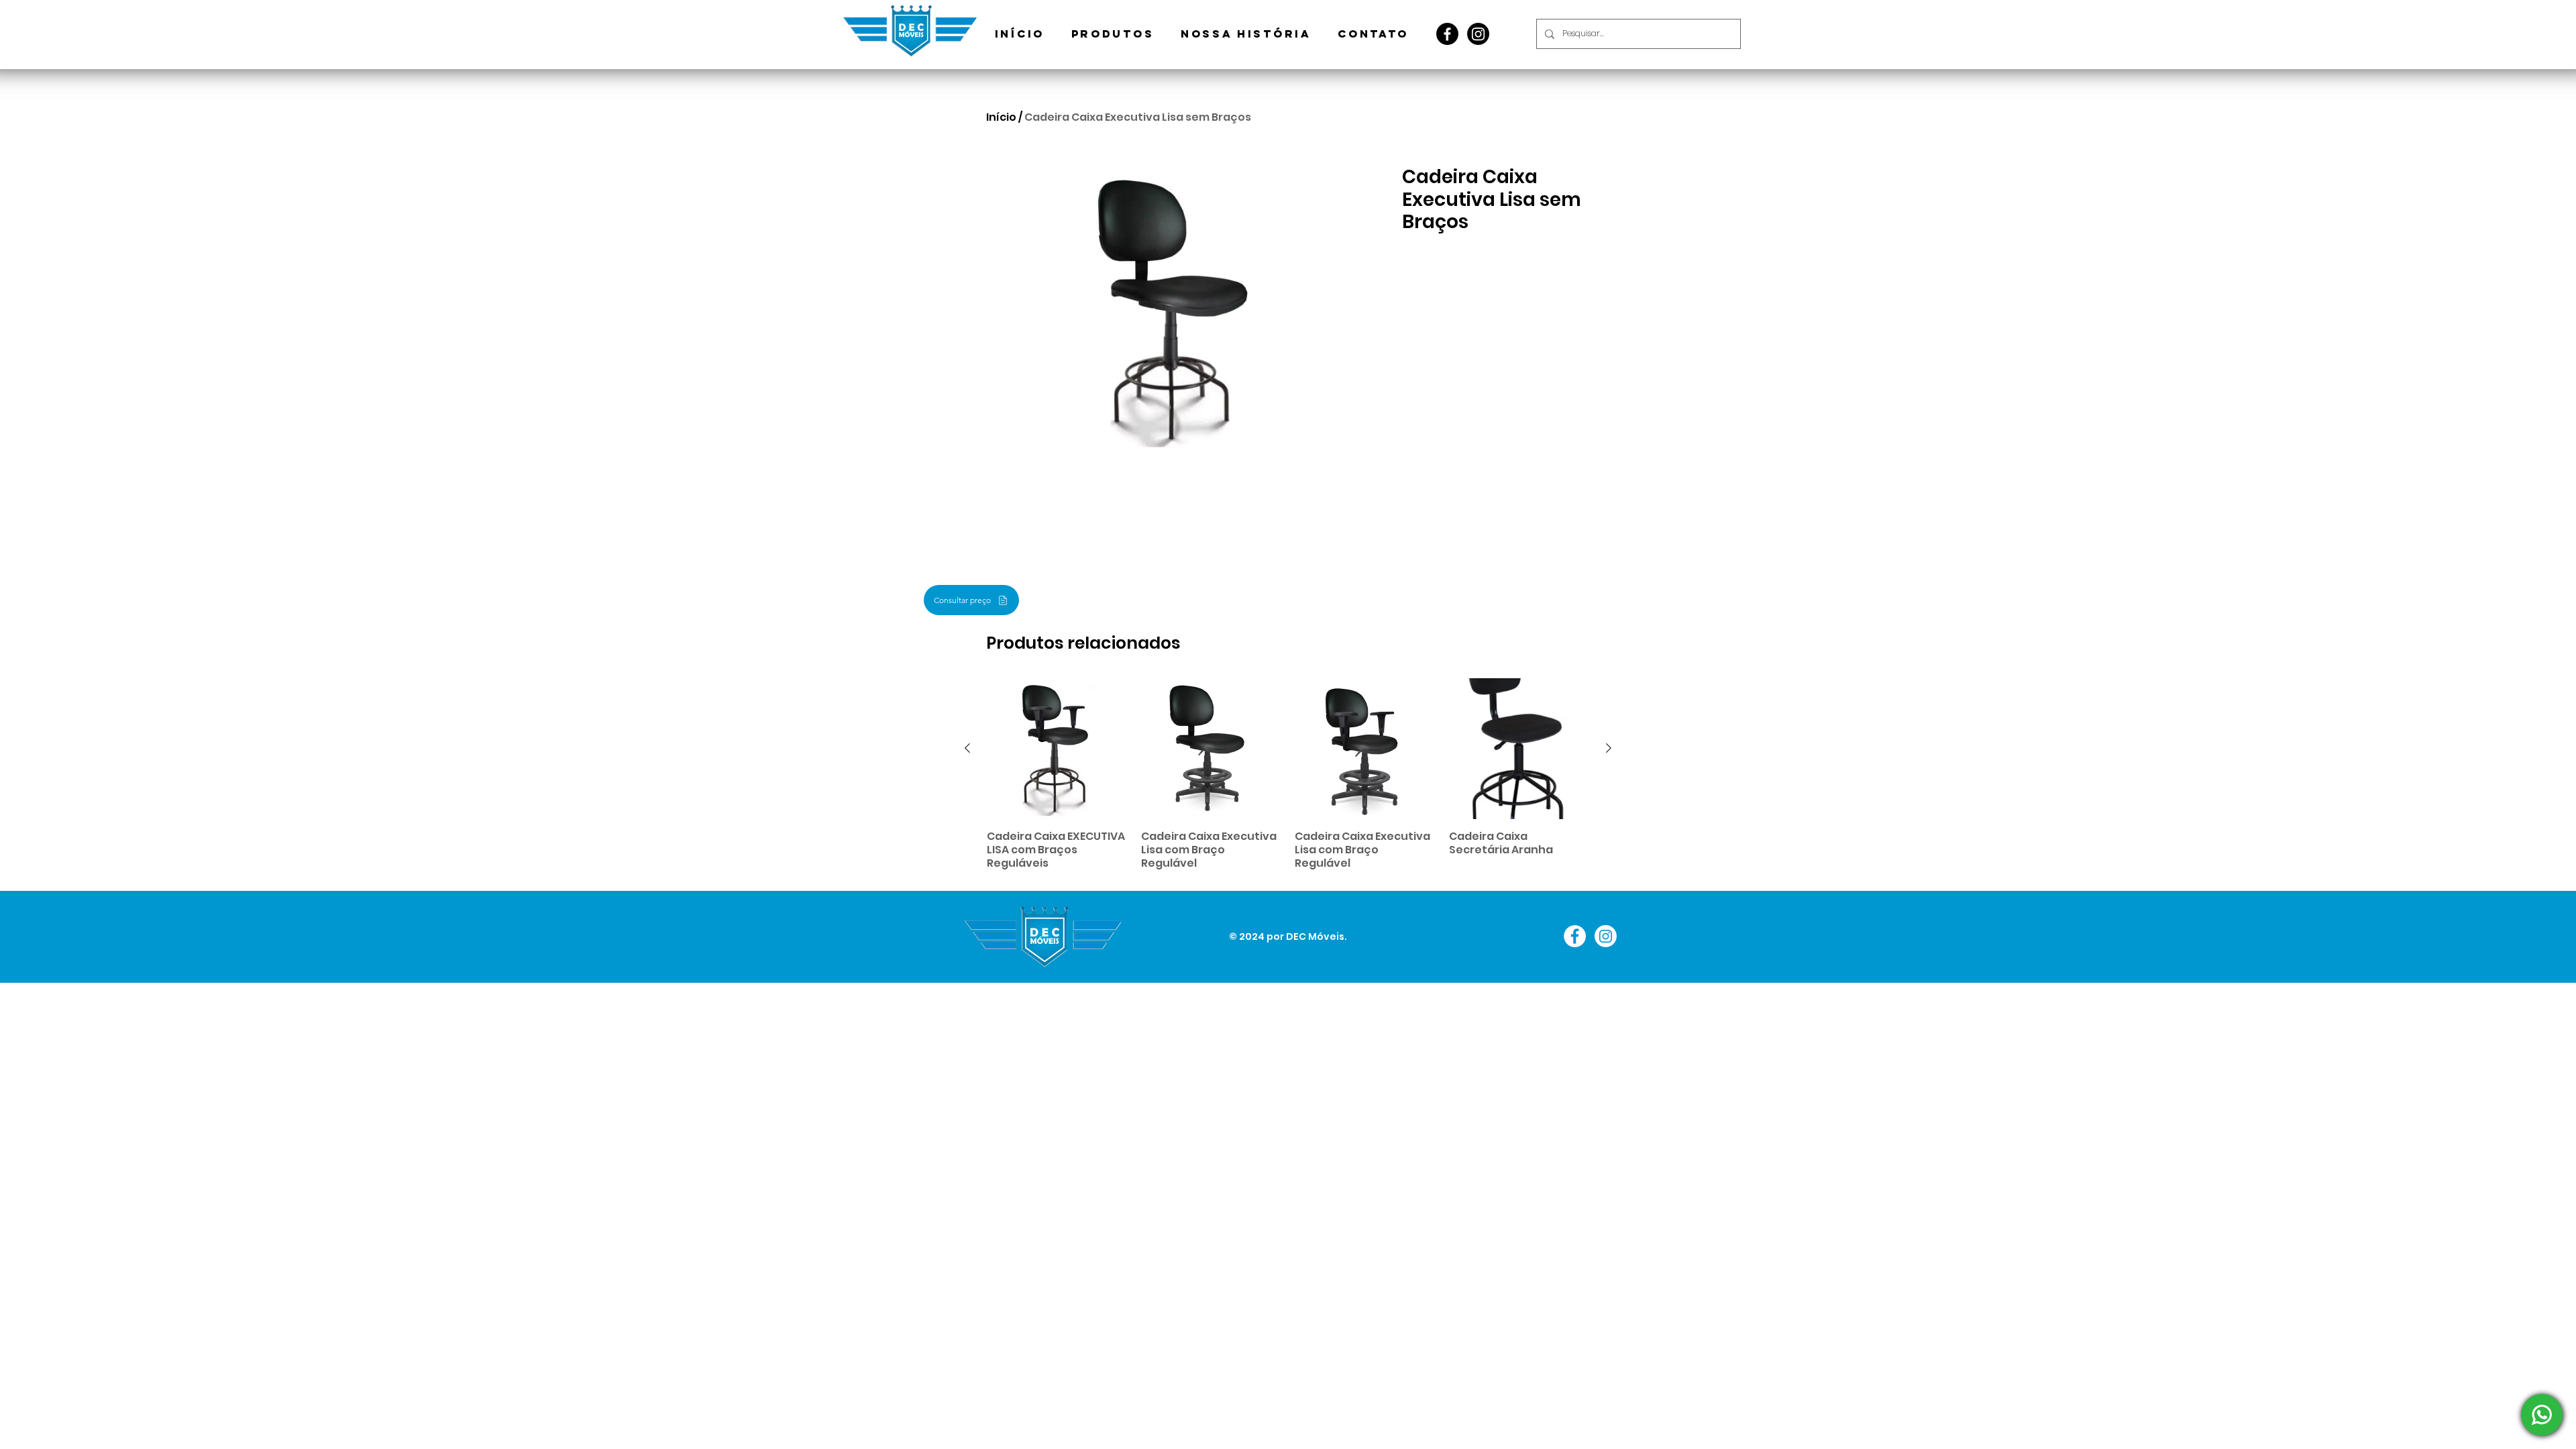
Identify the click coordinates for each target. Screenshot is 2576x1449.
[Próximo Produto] (1609, 748)
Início (1001, 117)
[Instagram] (1478, 34)
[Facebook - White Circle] (1575, 936)
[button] (1113, 34)
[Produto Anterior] (967, 748)
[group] (1288, 774)
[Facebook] (1447, 34)
